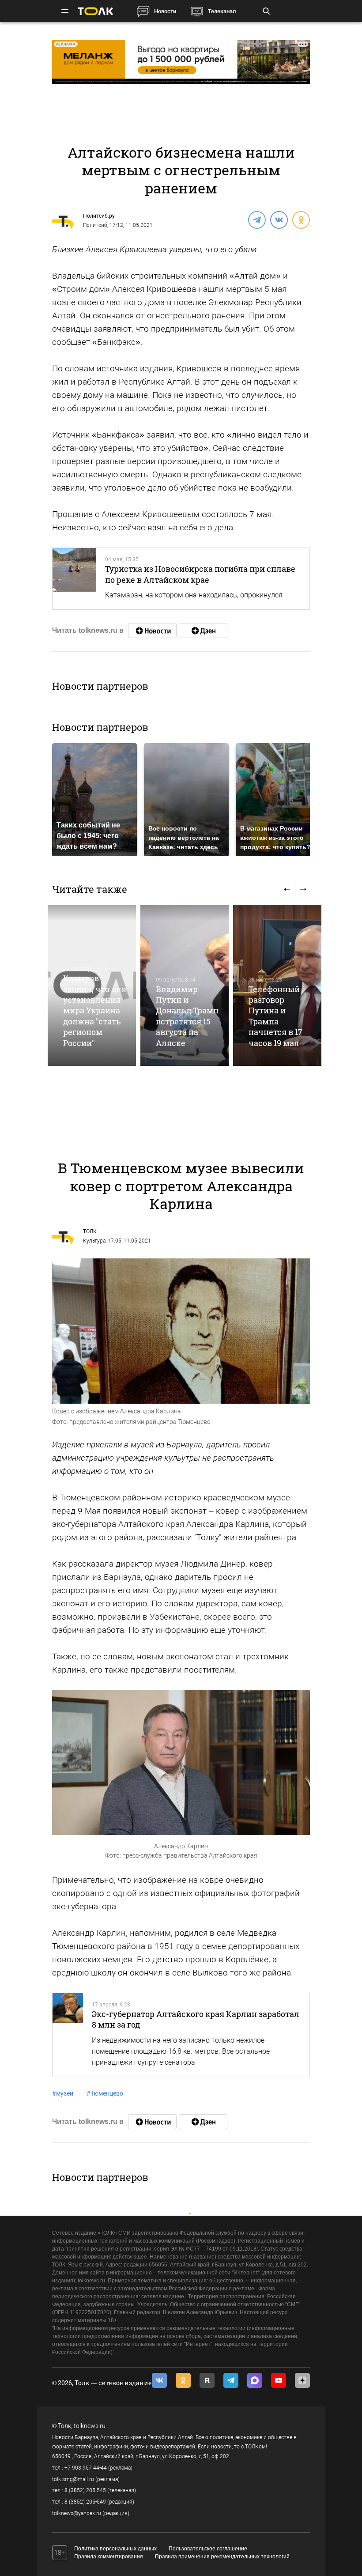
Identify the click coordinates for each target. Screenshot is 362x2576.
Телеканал (222, 11)
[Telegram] (256, 219)
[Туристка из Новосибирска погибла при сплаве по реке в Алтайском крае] (74, 579)
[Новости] (152, 631)
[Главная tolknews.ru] (95, 11)
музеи (63, 2093)
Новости (165, 11)
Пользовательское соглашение (208, 2549)
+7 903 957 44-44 (86, 2468)
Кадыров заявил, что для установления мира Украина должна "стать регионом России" (95, 1010)
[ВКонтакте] (279, 219)
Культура (94, 1241)
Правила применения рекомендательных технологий (222, 2557)
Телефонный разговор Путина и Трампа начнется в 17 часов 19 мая (275, 1016)
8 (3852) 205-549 (85, 2502)
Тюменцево (105, 2093)
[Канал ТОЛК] (203, 631)
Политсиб (95, 225)
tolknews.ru (90, 2426)
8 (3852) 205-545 (85, 2490)
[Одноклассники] (301, 219)
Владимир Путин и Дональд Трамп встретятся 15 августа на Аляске (187, 1016)
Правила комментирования (109, 2557)
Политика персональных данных (115, 2549)
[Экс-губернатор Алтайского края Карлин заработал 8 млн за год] (68, 2035)
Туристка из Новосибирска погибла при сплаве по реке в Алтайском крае (200, 574)
